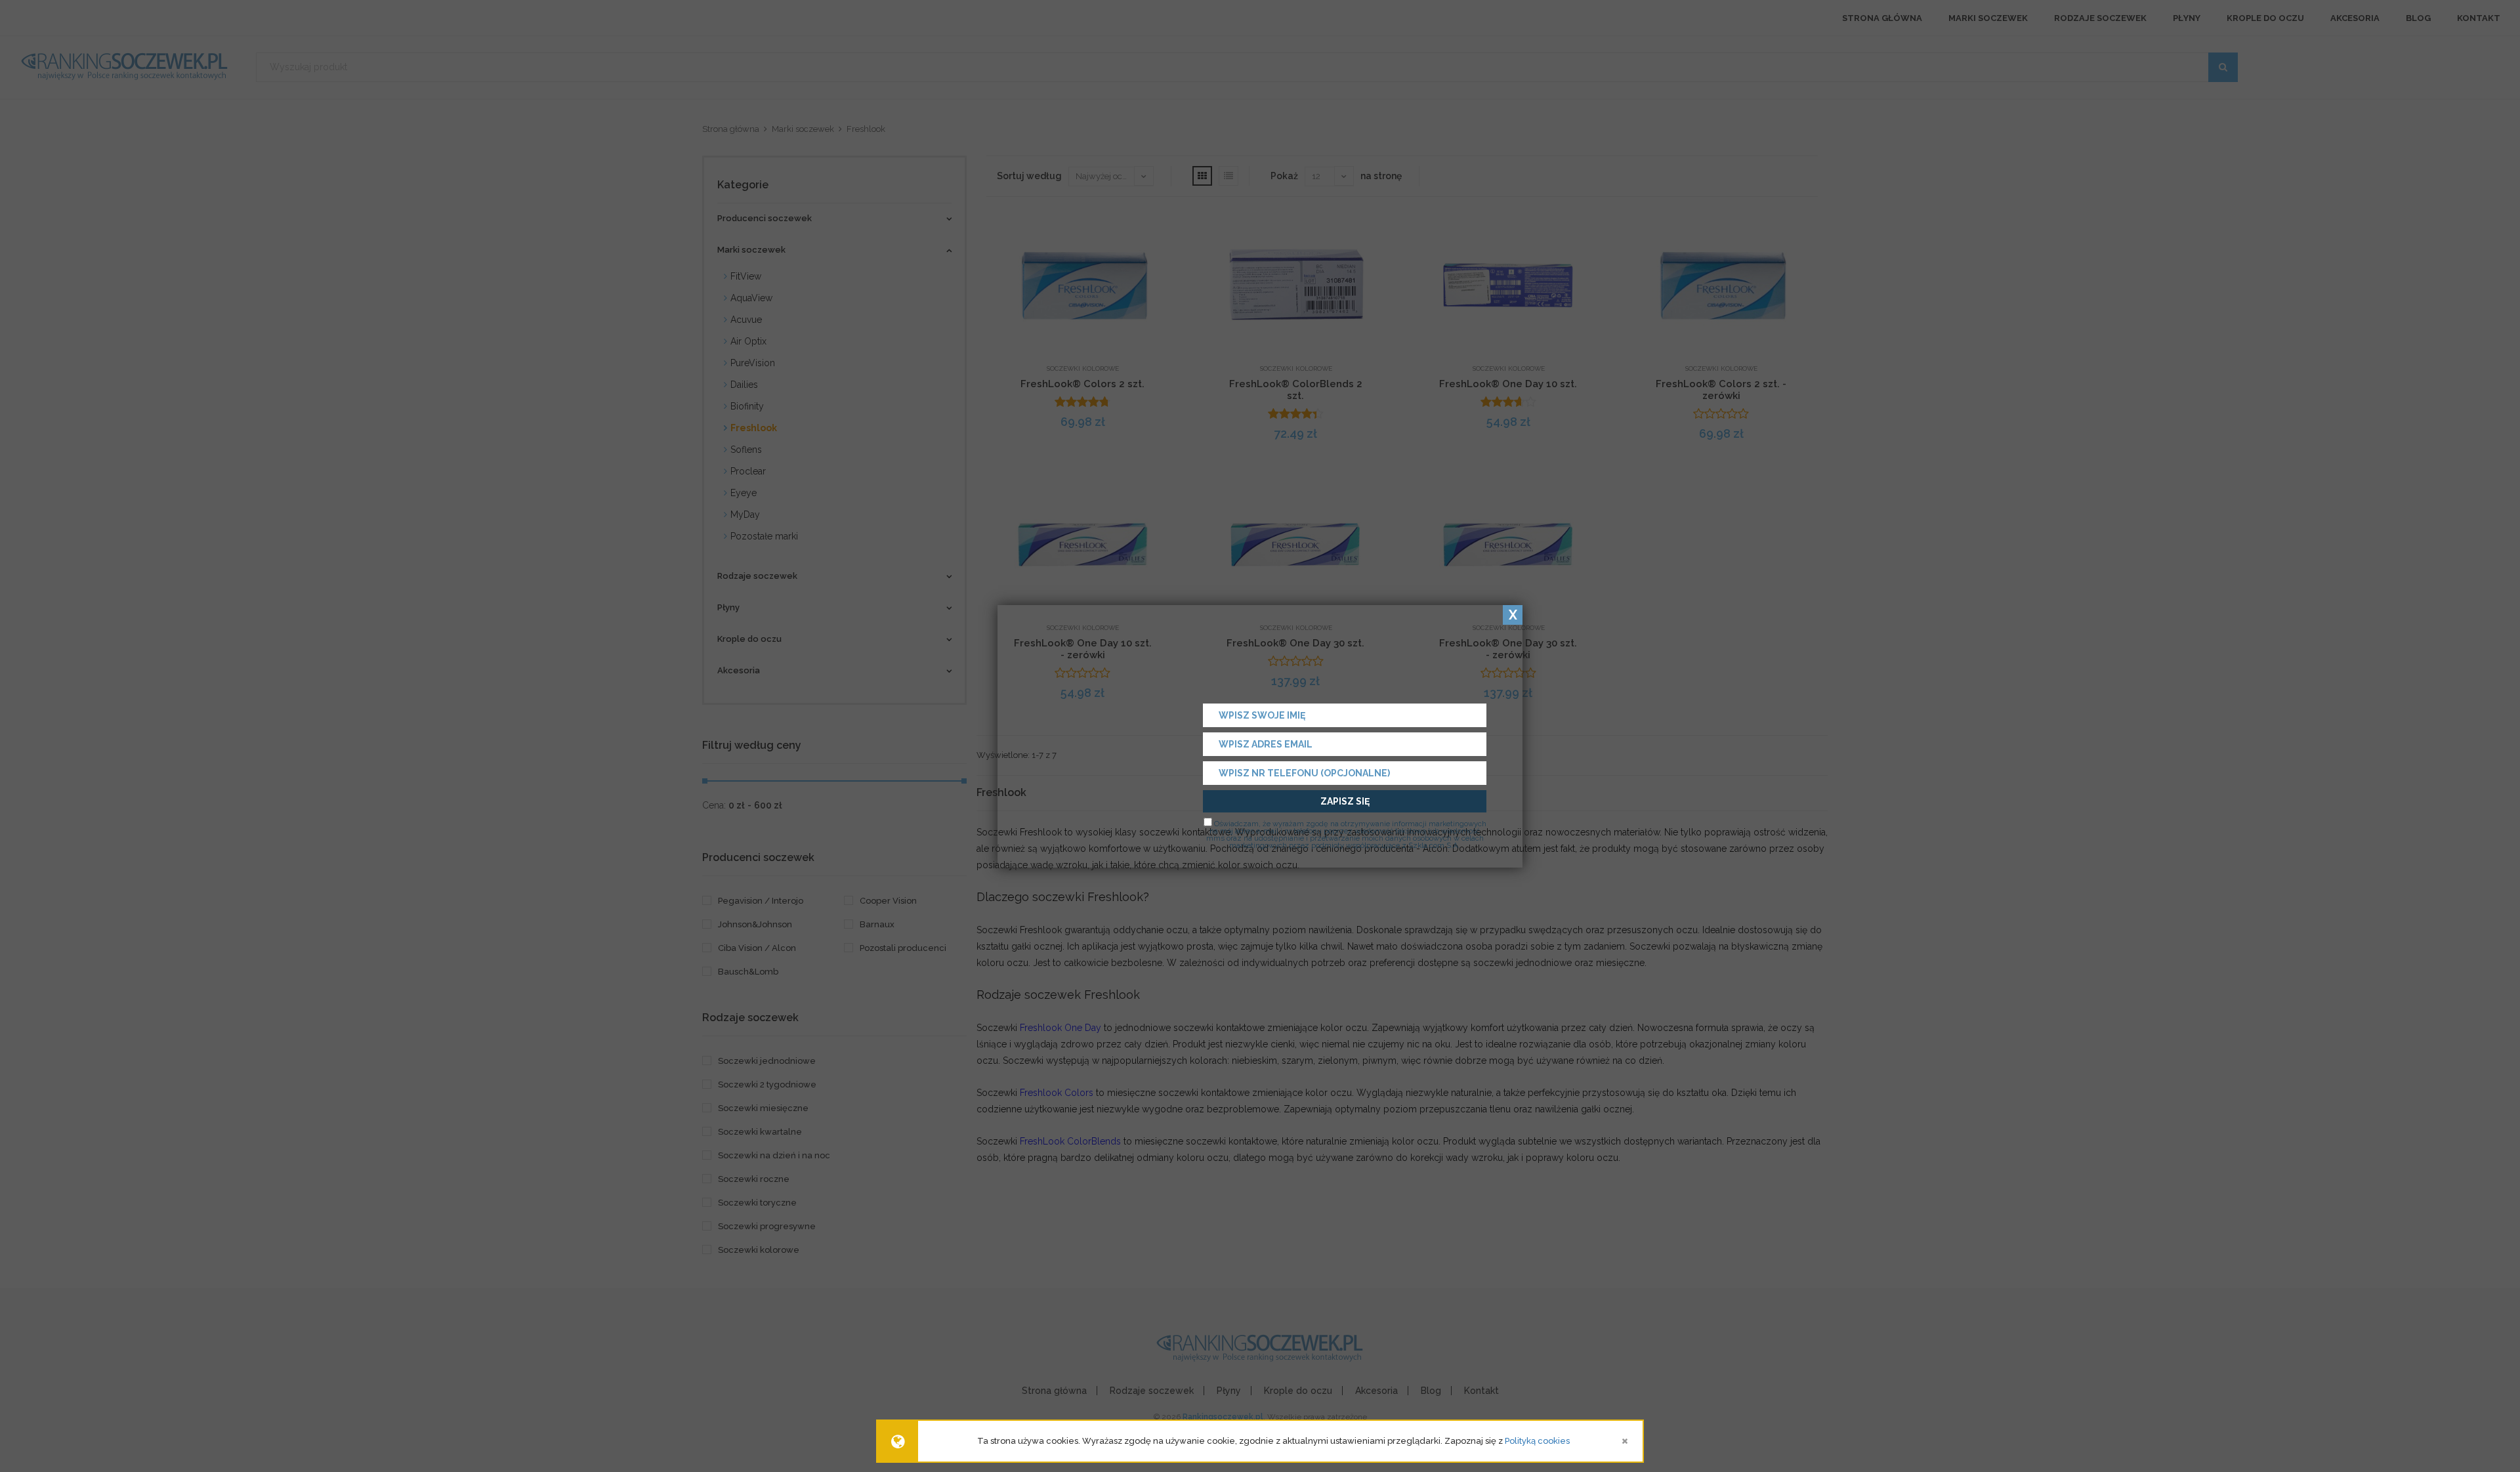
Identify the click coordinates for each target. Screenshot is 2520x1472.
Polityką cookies (1537, 1441)
